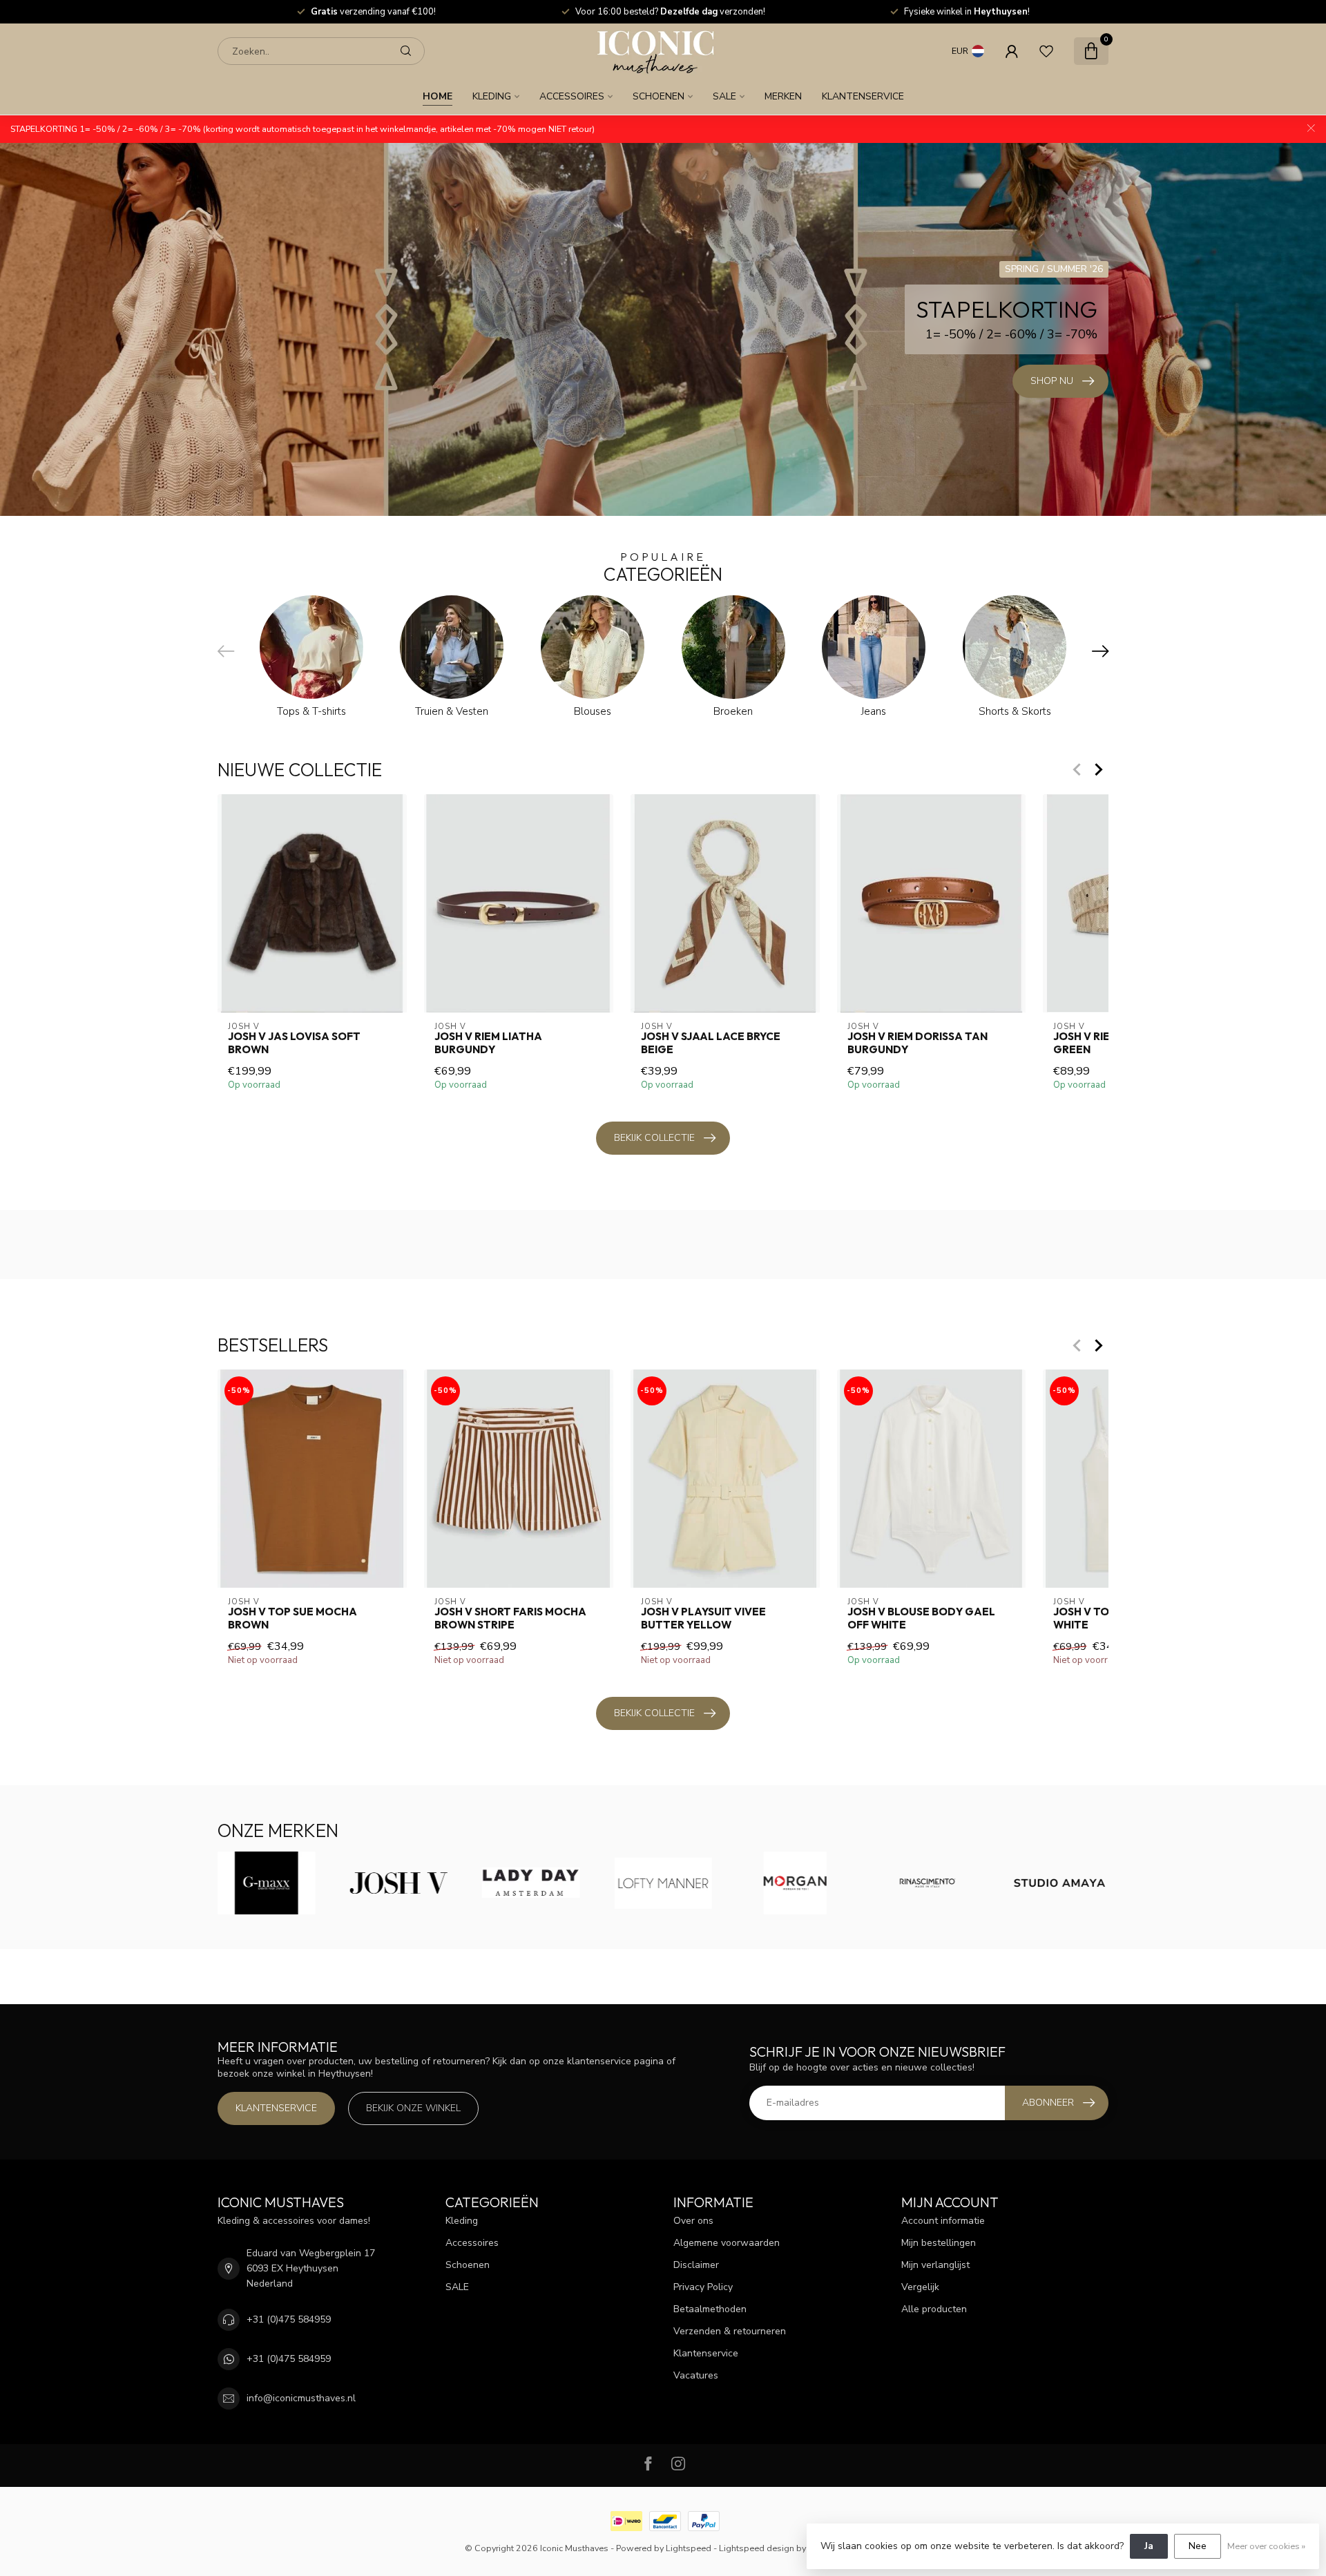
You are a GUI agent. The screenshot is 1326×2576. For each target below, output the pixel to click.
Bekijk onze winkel (413, 2108)
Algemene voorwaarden (727, 2243)
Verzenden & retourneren (730, 2331)
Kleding (492, 96)
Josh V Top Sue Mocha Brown (292, 1618)
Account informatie (943, 2221)
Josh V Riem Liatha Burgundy (488, 1043)
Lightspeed (689, 2548)
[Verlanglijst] (1046, 51)
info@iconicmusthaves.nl (301, 2398)
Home (438, 96)
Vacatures (696, 2375)
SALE (724, 96)
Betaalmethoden (710, 2309)
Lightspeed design (757, 2548)
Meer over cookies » (1266, 2546)
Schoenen (659, 96)
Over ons (693, 2221)
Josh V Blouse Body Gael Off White (921, 1618)
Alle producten (934, 2309)
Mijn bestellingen (939, 2243)
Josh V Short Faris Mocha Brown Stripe (510, 1618)
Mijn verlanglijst (935, 2265)
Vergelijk (920, 2287)
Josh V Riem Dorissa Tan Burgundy (917, 1043)
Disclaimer (696, 2265)
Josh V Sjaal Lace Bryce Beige (711, 1043)
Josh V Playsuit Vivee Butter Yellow (703, 1618)
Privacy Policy (703, 2287)
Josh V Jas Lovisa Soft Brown (294, 1043)
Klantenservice (863, 96)
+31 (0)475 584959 (289, 2319)
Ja (1149, 2546)
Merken (783, 96)
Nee (1198, 2546)
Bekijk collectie (654, 1138)
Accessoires (572, 96)
